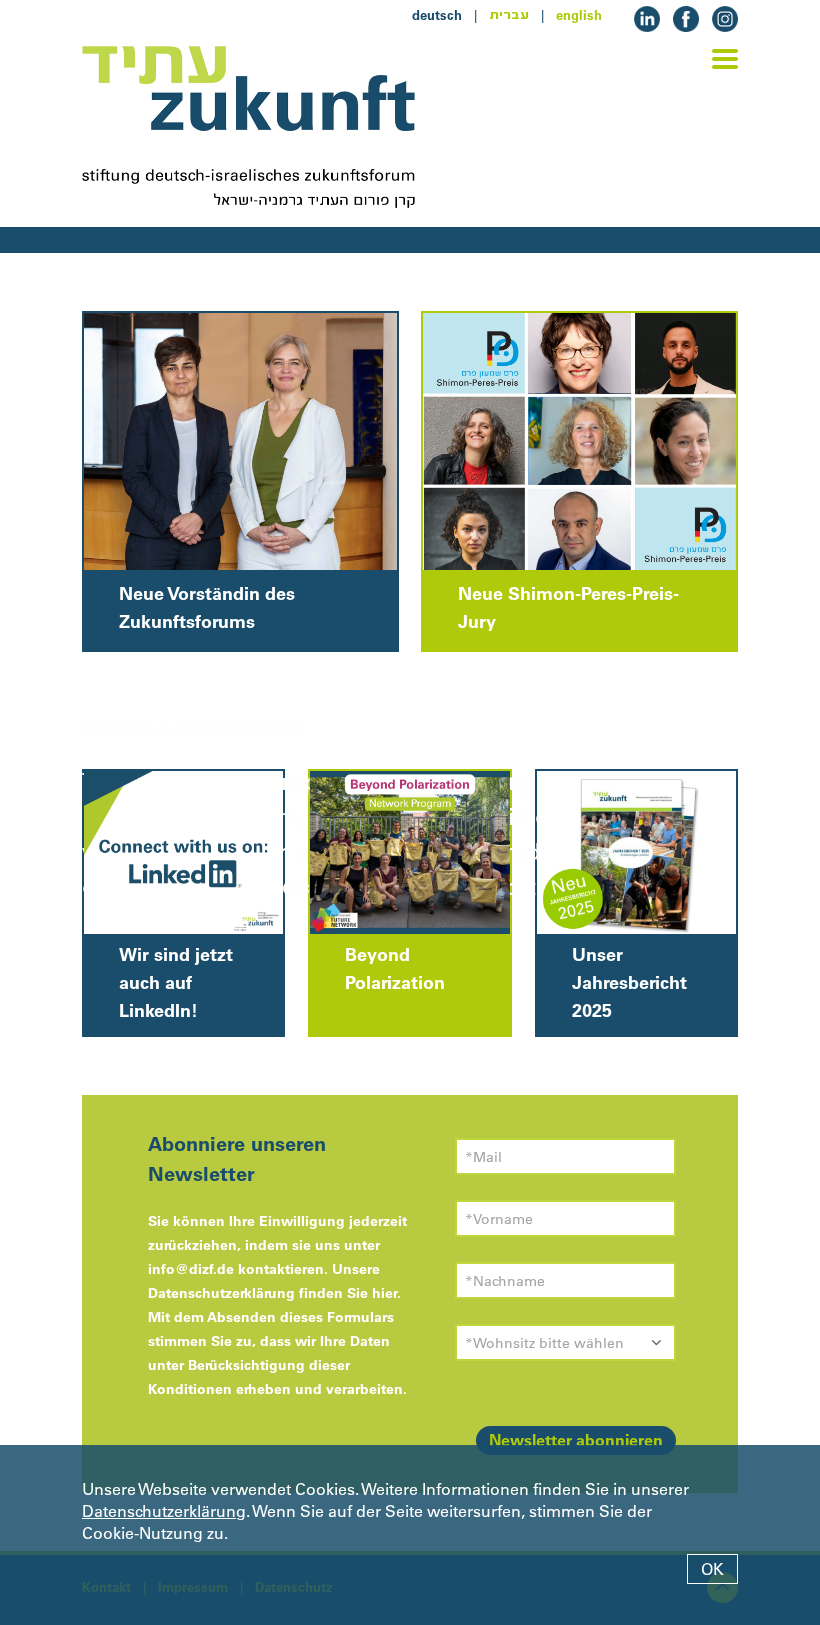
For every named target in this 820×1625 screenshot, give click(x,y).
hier (384, 1293)
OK (712, 1569)
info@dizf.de (191, 1269)
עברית (509, 15)
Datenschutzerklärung (164, 1511)
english (579, 15)
